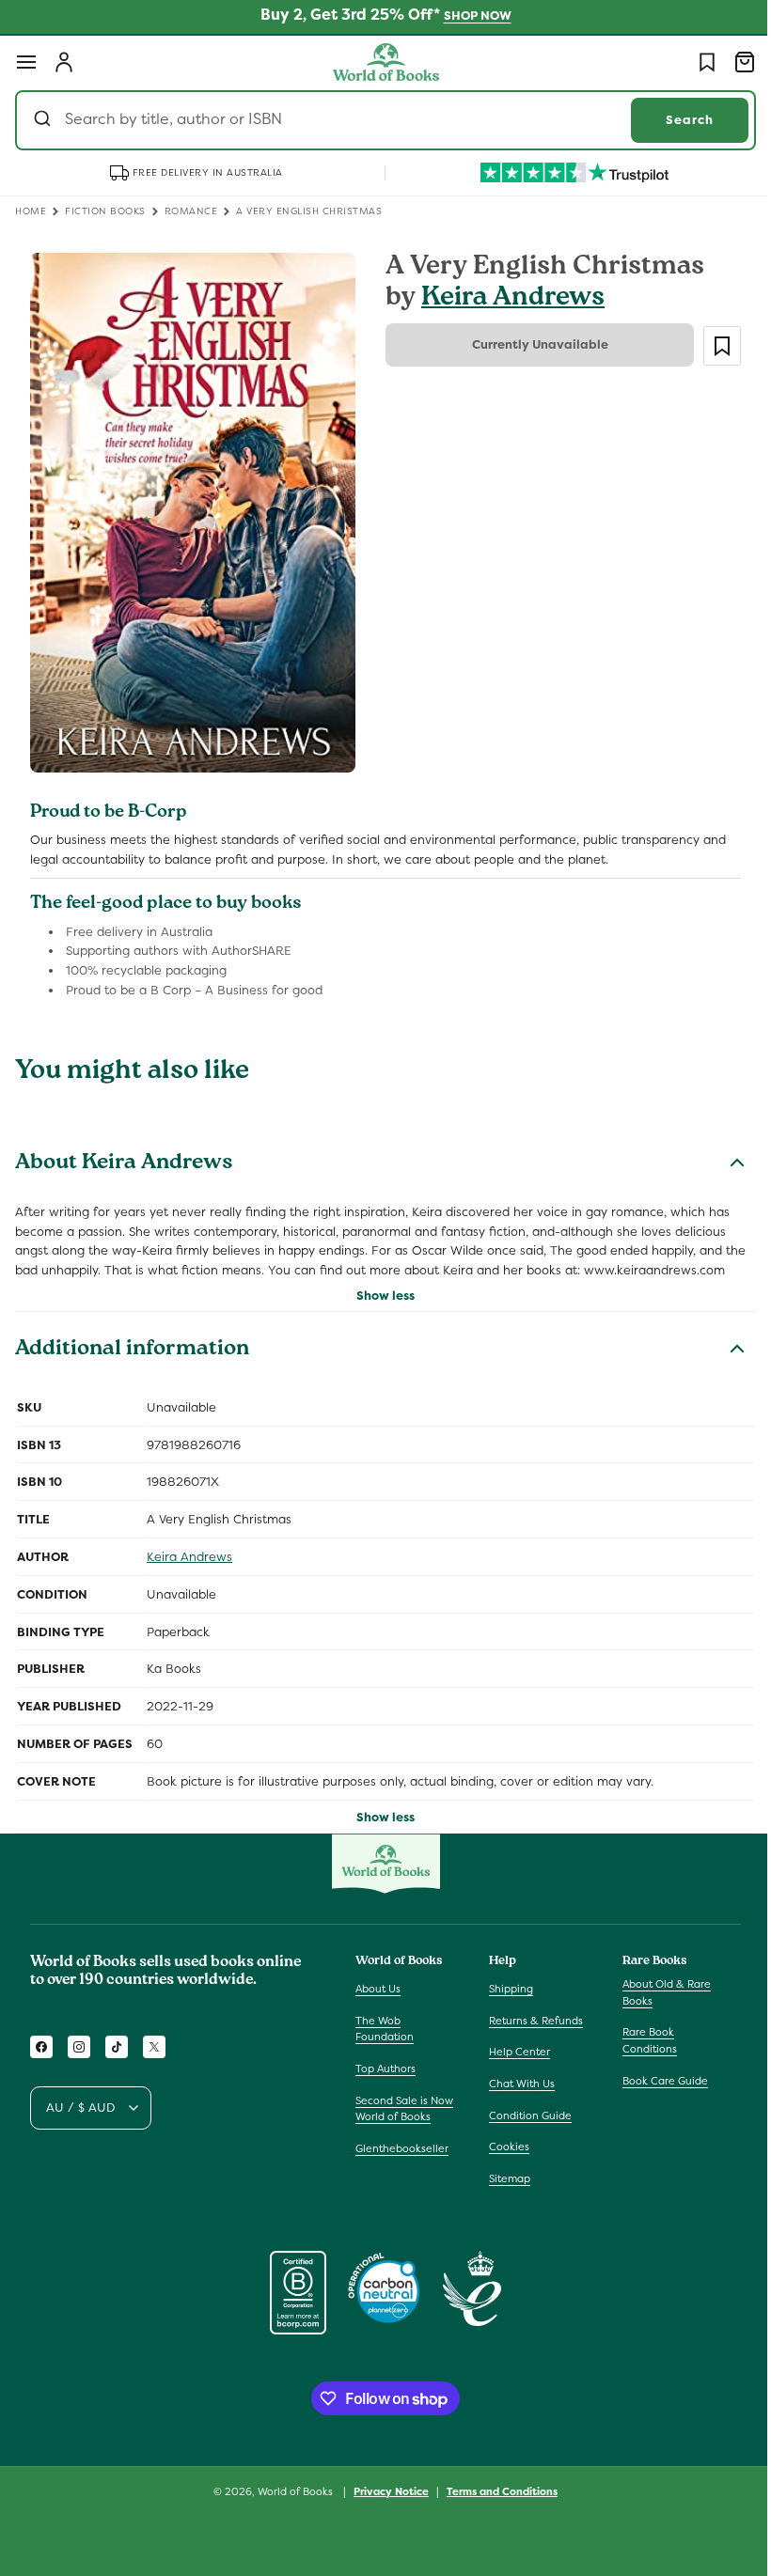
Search (676, 120)
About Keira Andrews (124, 1153)
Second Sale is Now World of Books (404, 2116)
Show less (379, 1304)
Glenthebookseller (402, 2157)
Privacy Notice (385, 2500)
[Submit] (45, 120)
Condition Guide (526, 2123)
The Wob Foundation (385, 2037)
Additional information (132, 1359)
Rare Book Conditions (640, 2049)
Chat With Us (517, 2092)
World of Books (290, 2500)
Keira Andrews (506, 299)
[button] (26, 62)
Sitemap (505, 2187)
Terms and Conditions (496, 2500)
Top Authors (385, 2077)
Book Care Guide (656, 2088)
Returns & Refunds (531, 2029)
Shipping (506, 1997)
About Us (378, 1997)
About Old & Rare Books (657, 2001)
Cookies (504, 2155)
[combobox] (378, 120)
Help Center (515, 2060)
